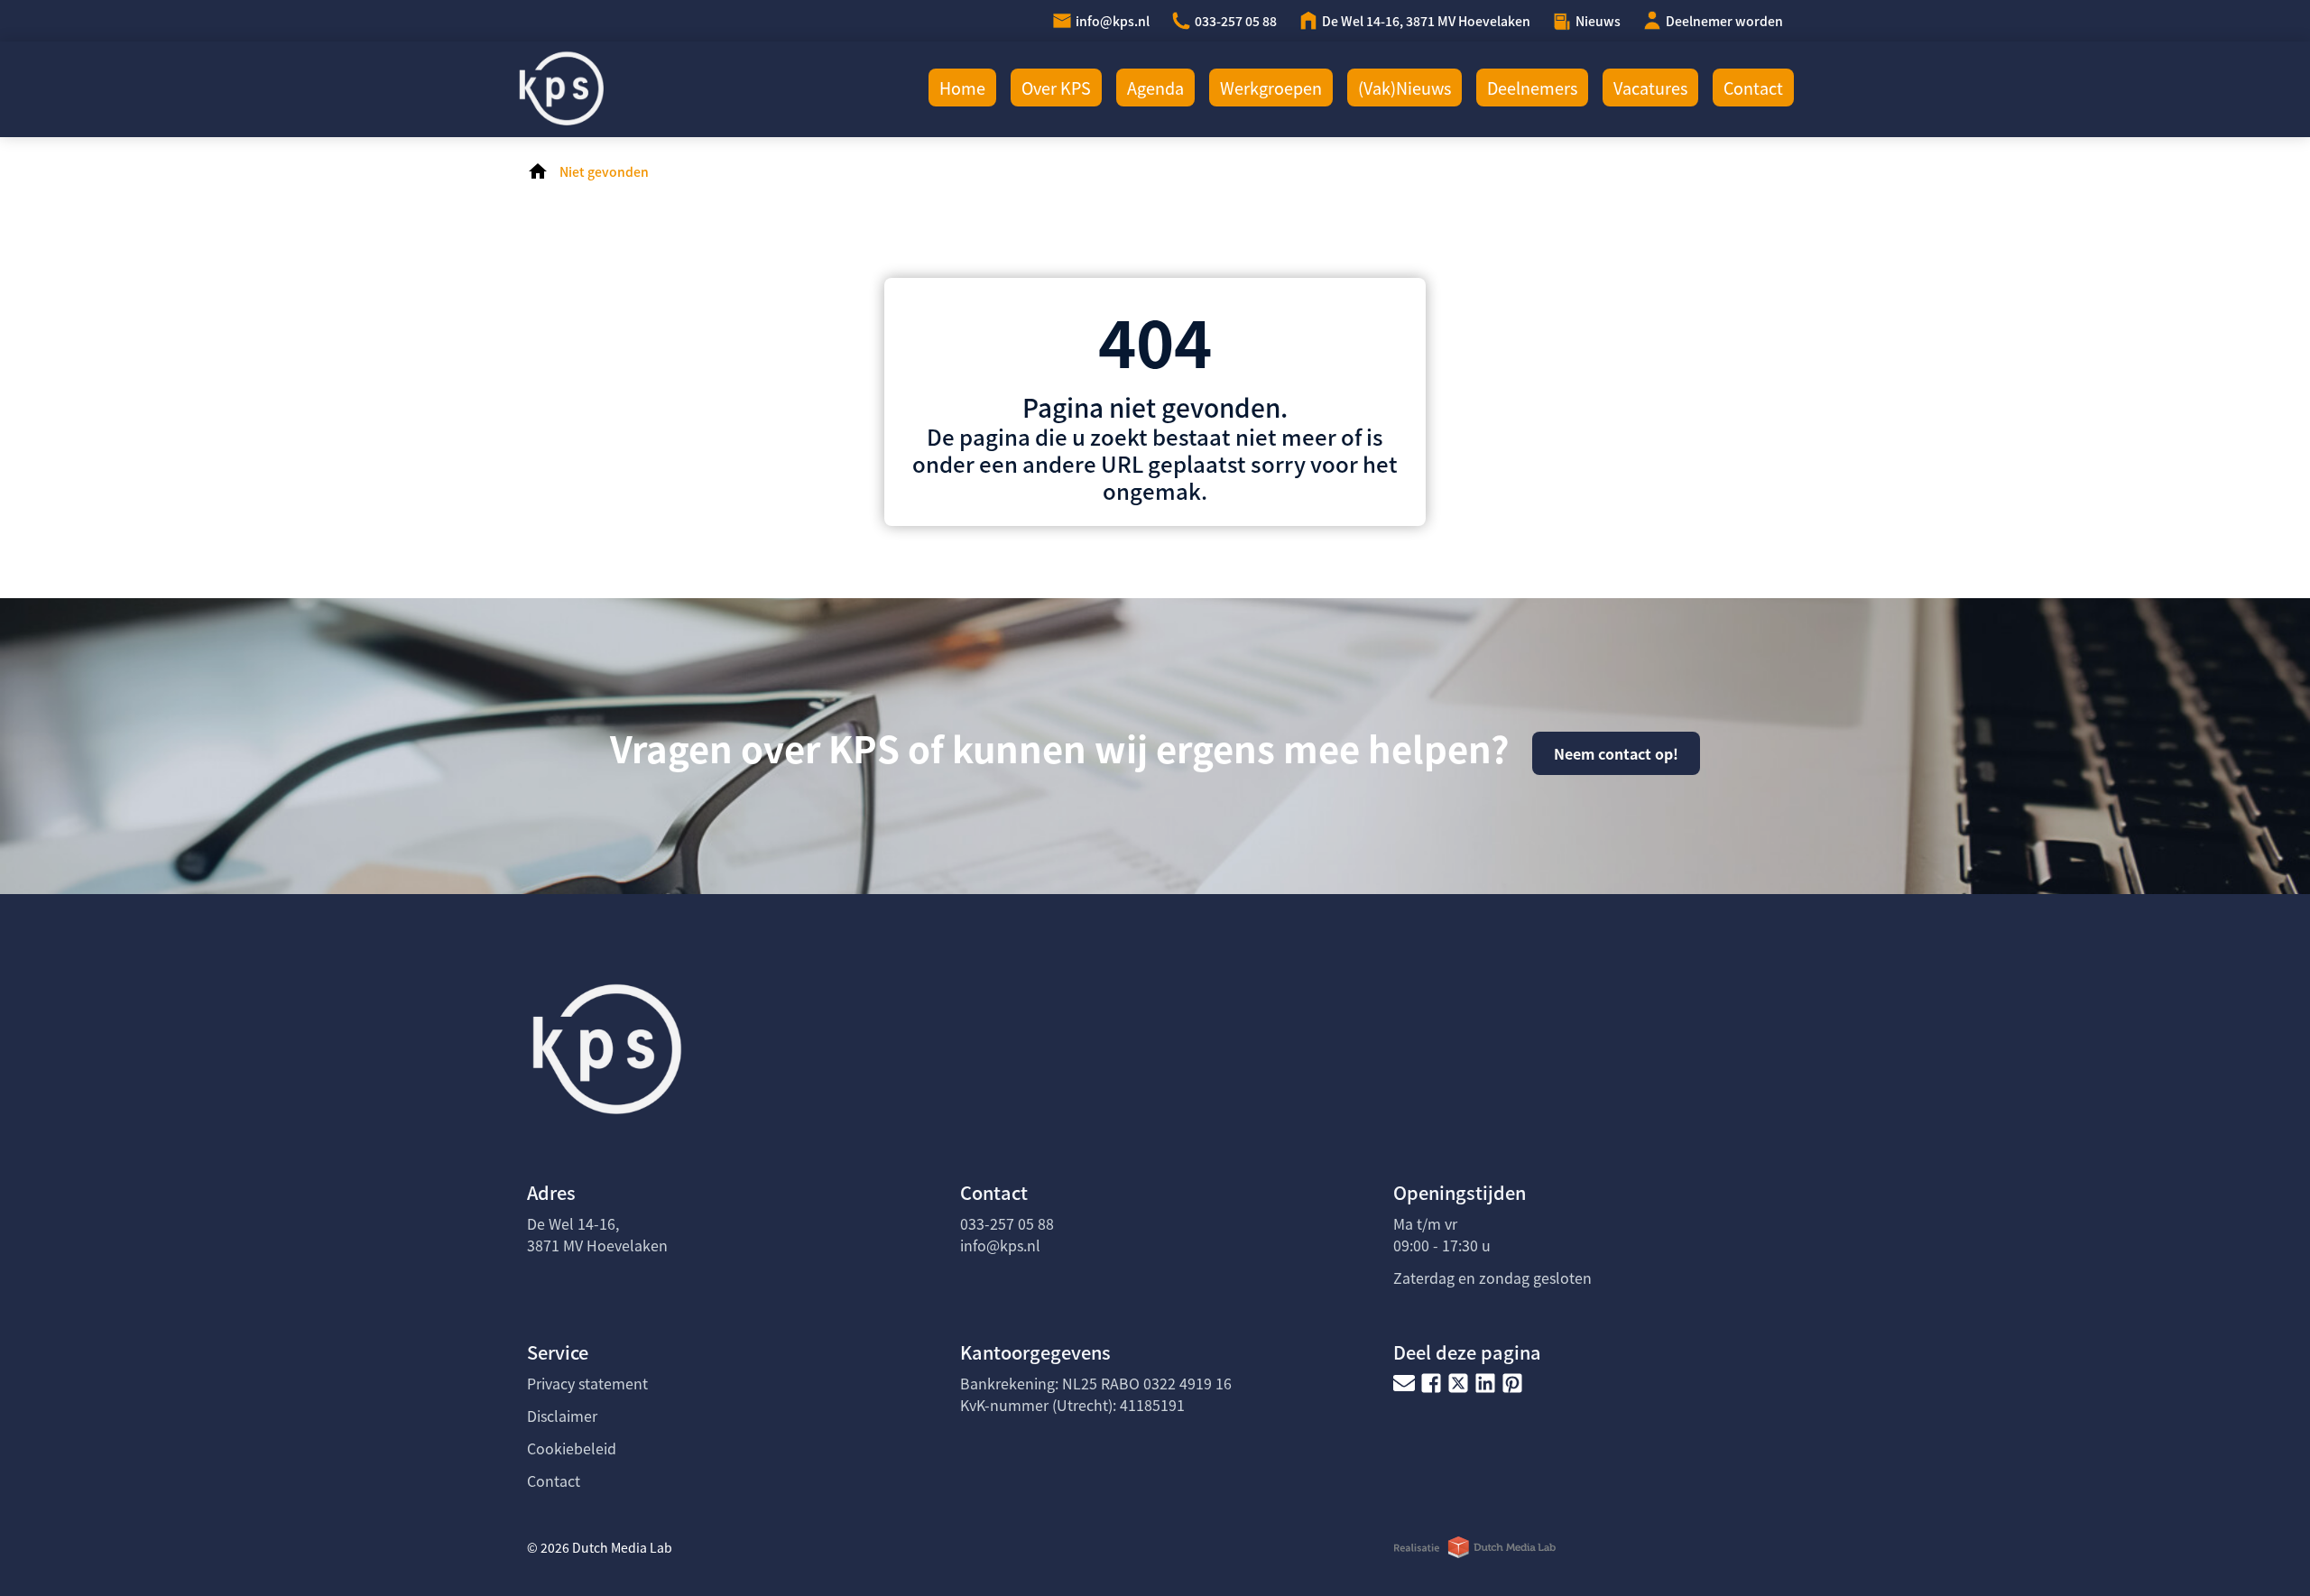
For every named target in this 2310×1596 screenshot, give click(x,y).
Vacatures (1650, 88)
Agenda (1155, 88)
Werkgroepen (1271, 88)
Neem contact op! (1616, 753)
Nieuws (1598, 21)
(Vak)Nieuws (1404, 88)
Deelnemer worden (1724, 21)
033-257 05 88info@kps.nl (1007, 1234)
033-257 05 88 (1236, 21)
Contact (1753, 88)
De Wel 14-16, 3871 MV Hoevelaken (1426, 21)
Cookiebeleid (572, 1448)
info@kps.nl (1113, 21)
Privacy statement (587, 1383)
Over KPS (1056, 88)
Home (962, 88)
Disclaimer (562, 1416)
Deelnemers (1532, 88)
